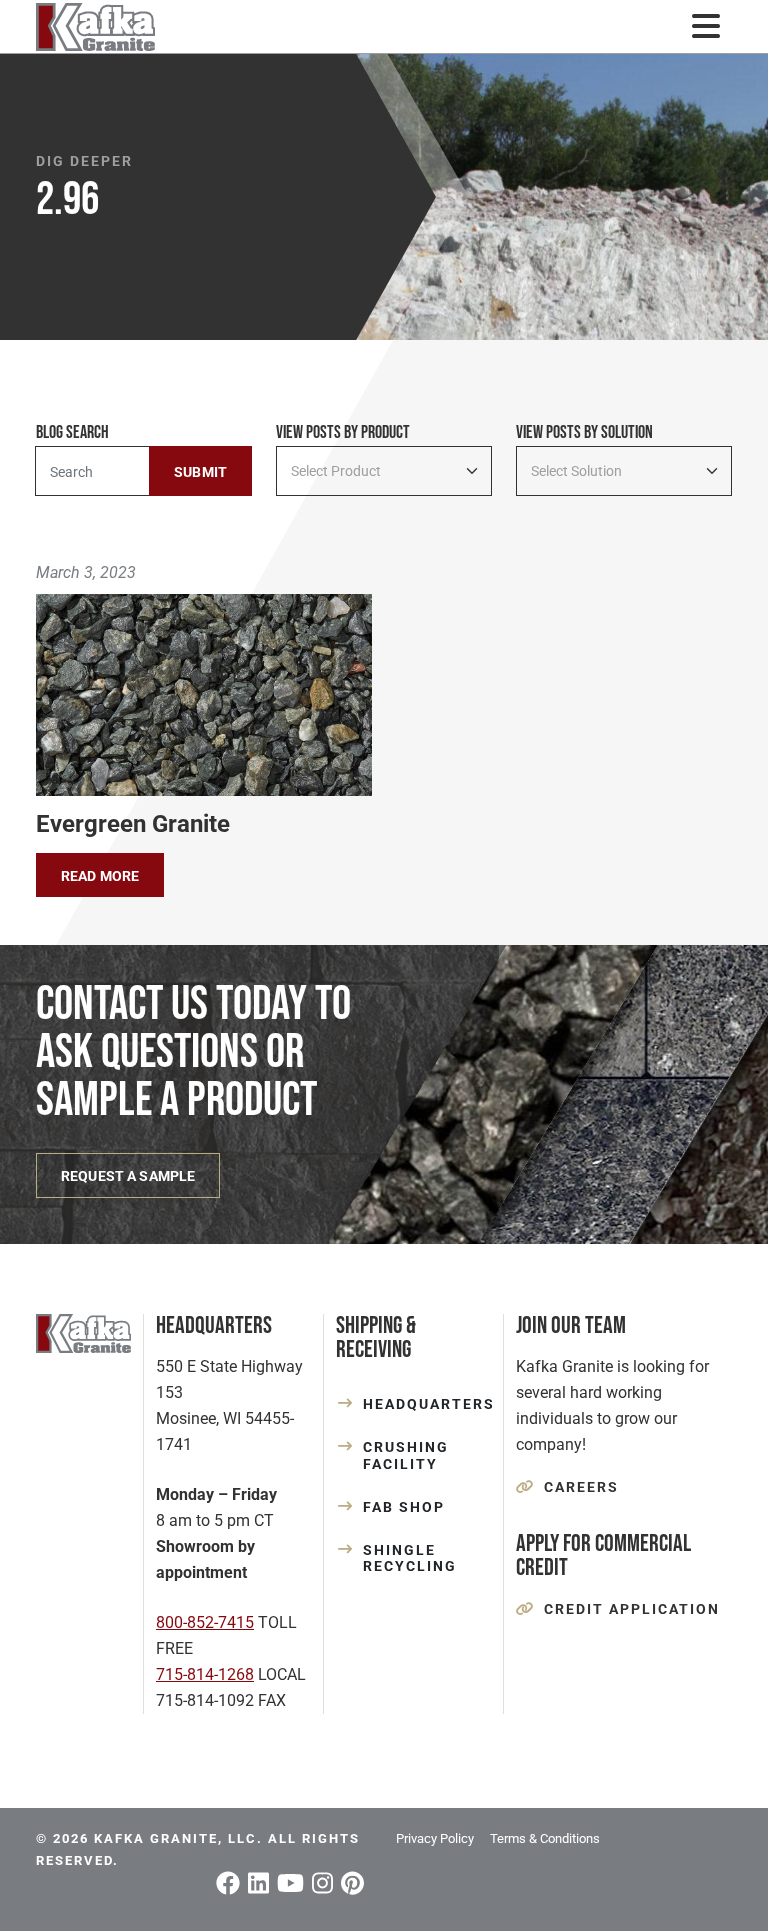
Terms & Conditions (545, 1838)
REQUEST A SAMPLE (128, 1176)
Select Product (336, 471)
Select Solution (576, 471)
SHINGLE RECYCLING (410, 1558)
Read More (100, 876)
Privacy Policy (435, 1838)
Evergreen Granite (133, 824)
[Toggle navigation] (705, 26)
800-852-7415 (205, 1622)
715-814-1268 (205, 1674)
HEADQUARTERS (427, 1404)
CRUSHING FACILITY (406, 1455)
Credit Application (632, 1609)
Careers (581, 1487)
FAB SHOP (404, 1507)
